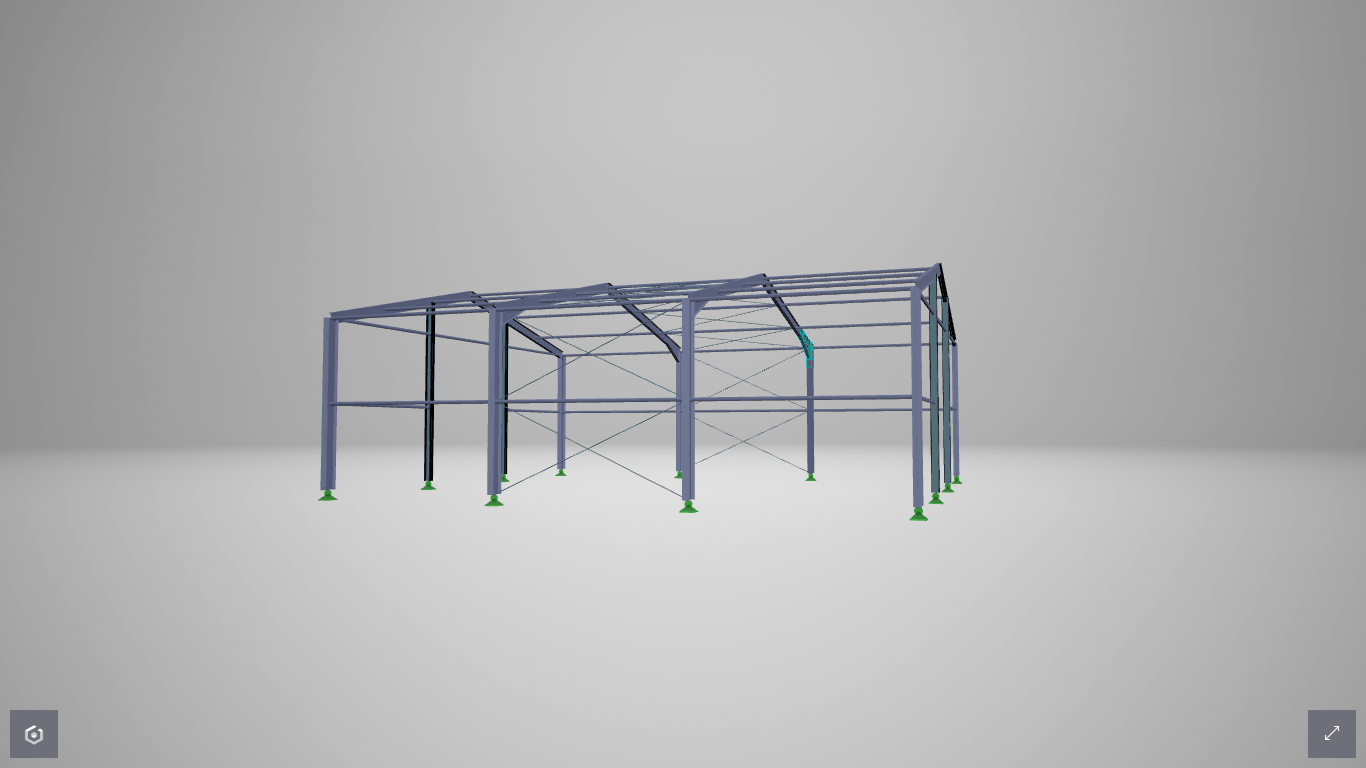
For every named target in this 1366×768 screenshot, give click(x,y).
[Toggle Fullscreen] (1332, 734)
